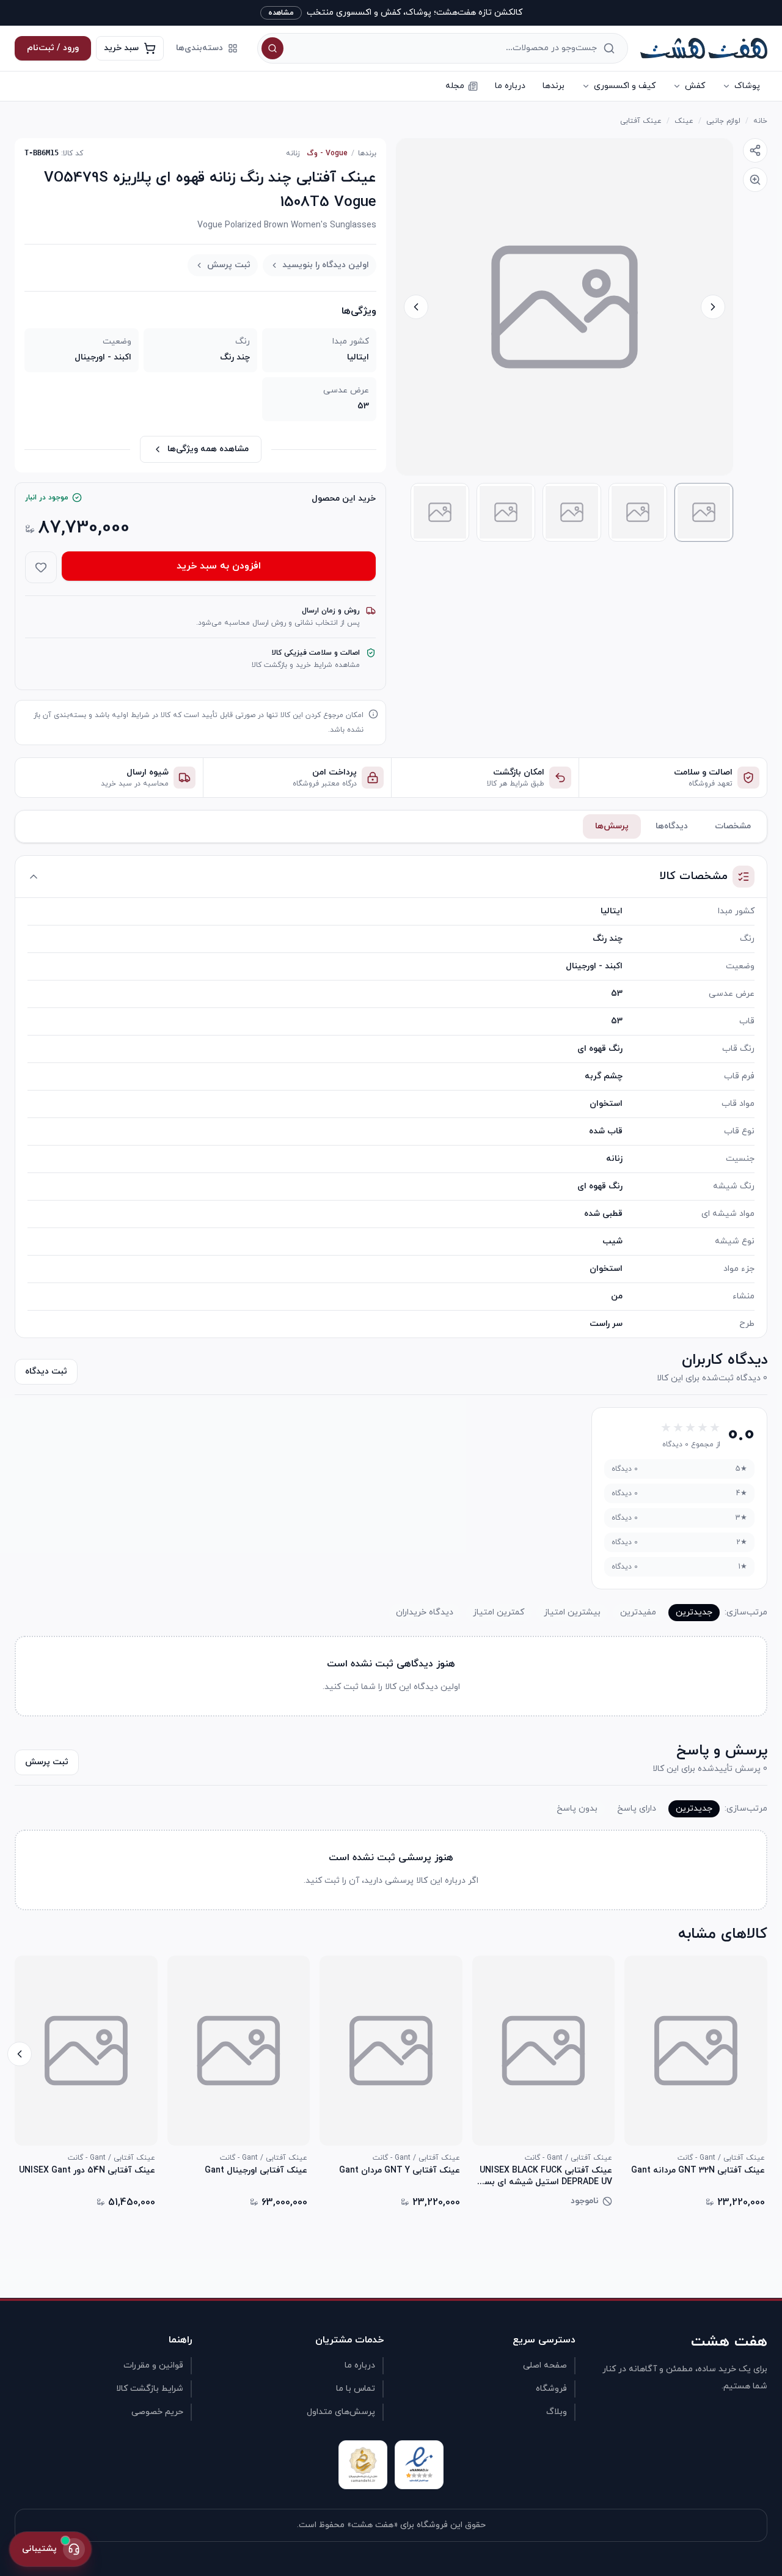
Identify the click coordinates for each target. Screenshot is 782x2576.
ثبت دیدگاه (46, 1371)
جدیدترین (694, 1612)
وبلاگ (557, 2412)
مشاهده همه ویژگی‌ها (208, 449)
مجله (455, 86)
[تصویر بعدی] (416, 307)
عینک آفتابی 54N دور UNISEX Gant (87, 2171)
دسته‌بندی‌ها (199, 48)
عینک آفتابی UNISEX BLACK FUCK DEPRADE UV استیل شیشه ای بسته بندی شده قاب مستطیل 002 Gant (543, 2176)
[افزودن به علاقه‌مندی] (41, 567)
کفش (695, 86)
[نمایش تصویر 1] (704, 512)
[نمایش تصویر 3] (572, 512)
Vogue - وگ (327, 153)
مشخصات (733, 826)
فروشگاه (551, 2389)
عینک (684, 121)
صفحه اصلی (545, 2365)
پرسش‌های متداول (341, 2412)
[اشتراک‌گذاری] (755, 150)
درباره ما (510, 86)
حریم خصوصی (157, 2412)
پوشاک (747, 86)
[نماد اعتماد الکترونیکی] (419, 2465)
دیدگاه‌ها (672, 826)
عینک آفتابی (641, 121)
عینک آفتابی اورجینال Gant (256, 2171)
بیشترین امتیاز (572, 1612)
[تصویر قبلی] (713, 307)
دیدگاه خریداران (425, 1612)
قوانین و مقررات (153, 2365)
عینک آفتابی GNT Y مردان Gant (400, 2171)
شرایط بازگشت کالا (150, 2389)
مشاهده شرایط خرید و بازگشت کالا (306, 665)
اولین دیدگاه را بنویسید (326, 265)
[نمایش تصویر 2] (638, 512)
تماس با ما (356, 2389)
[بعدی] (20, 2054)
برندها (554, 86)
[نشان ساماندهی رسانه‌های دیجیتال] (363, 2465)
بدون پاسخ (577, 1809)
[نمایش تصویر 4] (506, 512)
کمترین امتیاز (499, 1612)
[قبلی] (762, 2054)
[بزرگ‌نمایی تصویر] (755, 180)
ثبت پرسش (229, 265)
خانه (760, 121)
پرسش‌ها (612, 826)
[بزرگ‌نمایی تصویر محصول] (565, 307)
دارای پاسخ (637, 1809)
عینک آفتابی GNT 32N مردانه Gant (698, 2171)
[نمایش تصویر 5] (440, 512)
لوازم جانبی (723, 121)
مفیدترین (638, 1612)
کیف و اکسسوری (625, 86)
